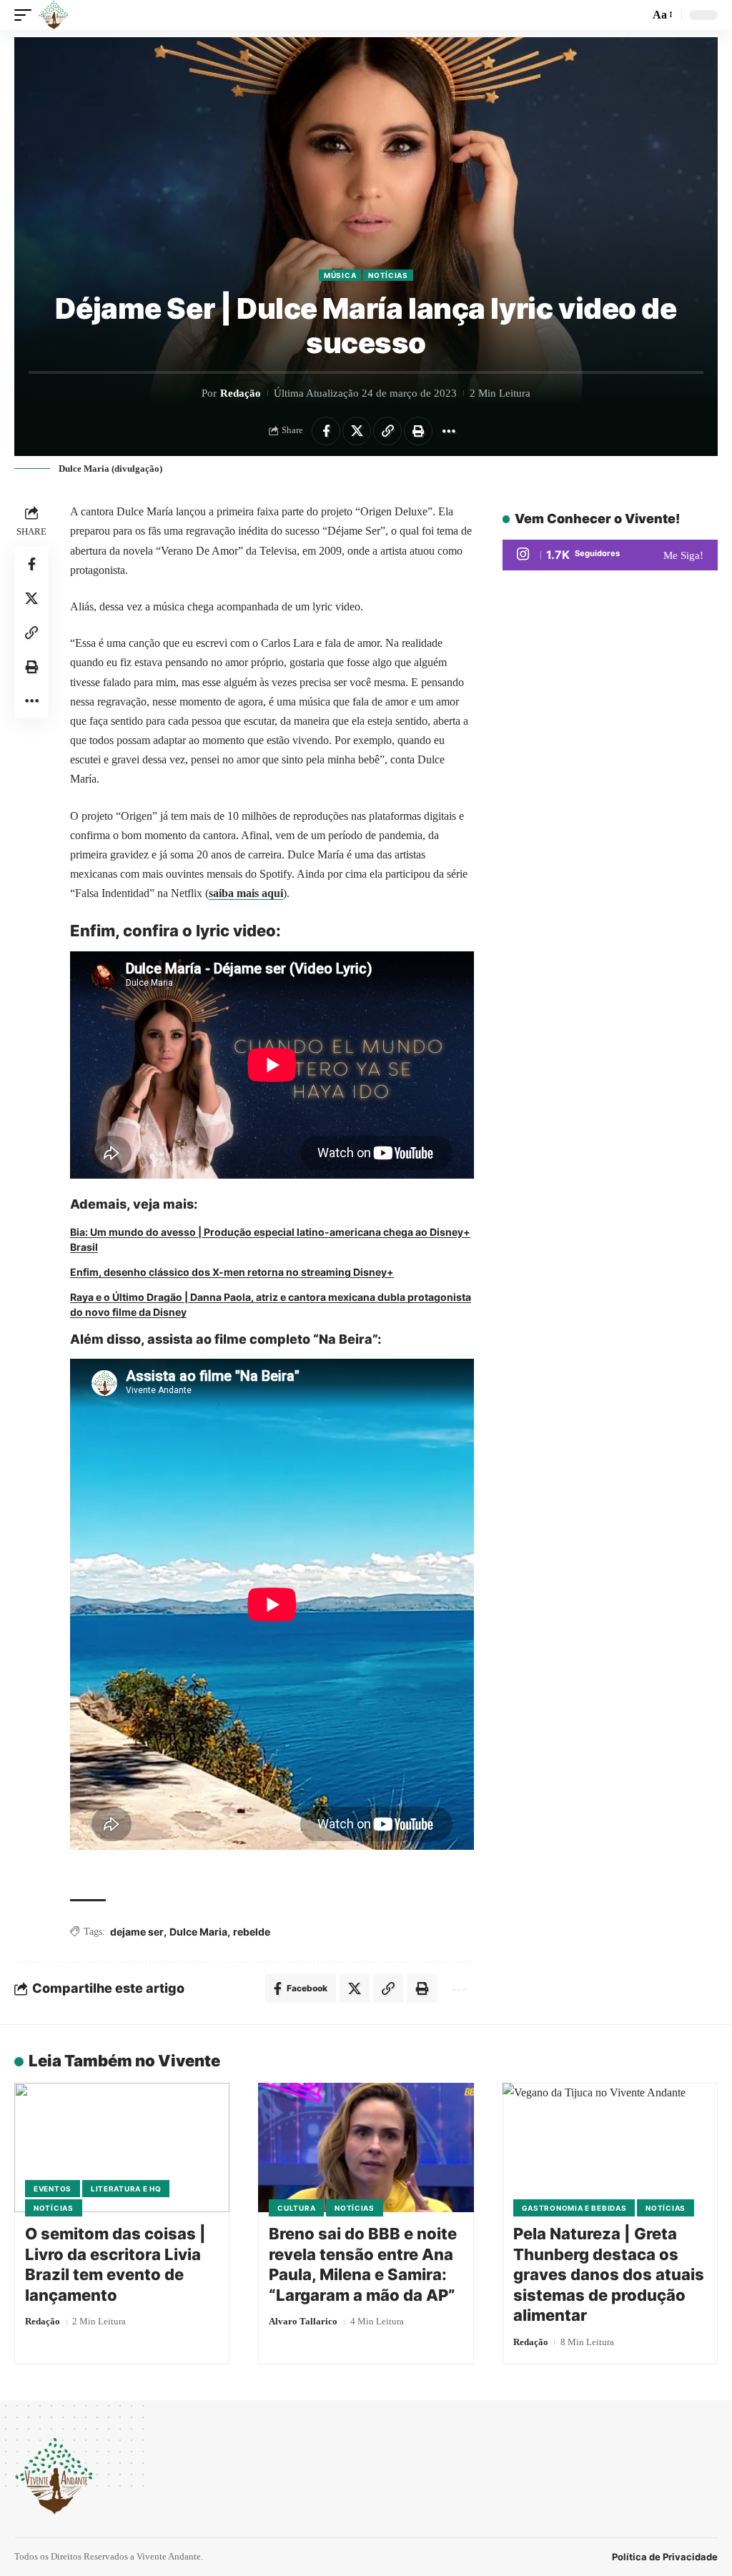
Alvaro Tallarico (303, 2321)
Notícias (388, 275)
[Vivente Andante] (54, 15)
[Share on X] (357, 431)
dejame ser (137, 1932)
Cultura (296, 2208)
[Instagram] (610, 555)
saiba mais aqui (246, 893)
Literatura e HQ (126, 2189)
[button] (26, 15)
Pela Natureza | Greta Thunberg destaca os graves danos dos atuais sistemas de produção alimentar (609, 2274)
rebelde (252, 1932)
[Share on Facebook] (326, 431)
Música (340, 275)
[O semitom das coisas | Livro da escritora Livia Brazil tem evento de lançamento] (122, 2148)
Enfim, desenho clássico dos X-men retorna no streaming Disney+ (232, 1272)
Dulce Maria (198, 1932)
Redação (241, 393)
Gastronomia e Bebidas (574, 2208)
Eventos (53, 2189)
